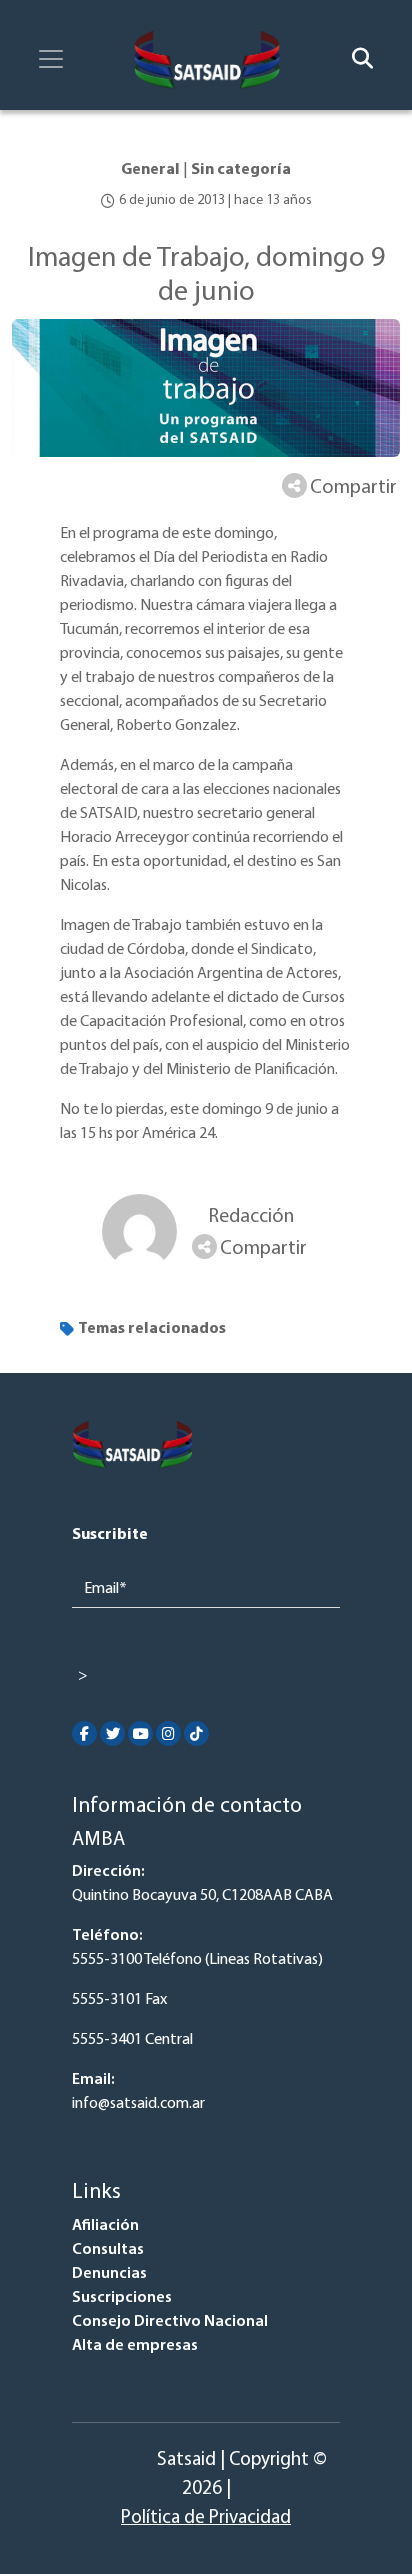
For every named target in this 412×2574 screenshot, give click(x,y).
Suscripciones (122, 2298)
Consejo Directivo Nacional (170, 2322)
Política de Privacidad (206, 2518)
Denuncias (109, 2274)
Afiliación (105, 2226)
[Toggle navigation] (51, 59)
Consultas (108, 2250)
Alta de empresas (135, 2346)
